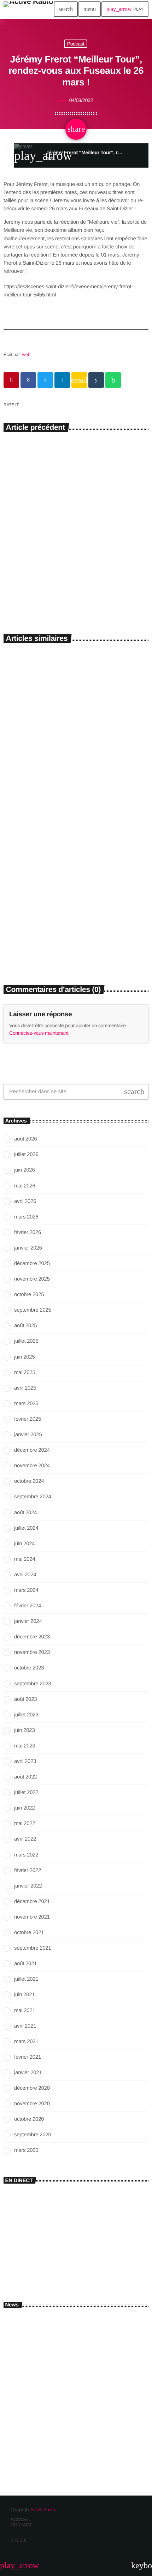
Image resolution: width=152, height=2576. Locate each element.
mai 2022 (25, 1823)
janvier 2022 (28, 1886)
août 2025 (25, 1326)
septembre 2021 (33, 1948)
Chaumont (21, 920)
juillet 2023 (26, 1715)
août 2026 (25, 1139)
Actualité (20, 545)
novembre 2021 (32, 1917)
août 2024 (25, 1513)
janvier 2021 (28, 2073)
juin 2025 (24, 1357)
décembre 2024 (32, 1450)
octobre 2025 (29, 1295)
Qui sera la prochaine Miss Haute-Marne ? (89, 2445)
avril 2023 (25, 1761)
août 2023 (25, 1699)
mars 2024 (26, 1590)
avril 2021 (25, 2026)
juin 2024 (24, 1544)
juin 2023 (24, 1730)
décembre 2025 (32, 1263)
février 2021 (28, 2057)
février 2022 (28, 1870)
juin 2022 (24, 1808)
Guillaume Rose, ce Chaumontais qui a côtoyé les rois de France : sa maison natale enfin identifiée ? (71, 940)
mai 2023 (25, 1746)
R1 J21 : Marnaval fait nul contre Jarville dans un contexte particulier (87, 2418)
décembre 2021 (32, 1901)
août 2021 (25, 1964)
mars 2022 (26, 1855)
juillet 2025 (26, 1341)
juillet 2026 (26, 1154)
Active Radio (43, 2509)
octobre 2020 (29, 2119)
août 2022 (25, 1777)
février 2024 (28, 1606)
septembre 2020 (33, 2135)
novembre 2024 (32, 1466)
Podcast (76, 44)
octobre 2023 (29, 1668)
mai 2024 (25, 1559)
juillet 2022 (26, 1792)
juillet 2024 (26, 1528)
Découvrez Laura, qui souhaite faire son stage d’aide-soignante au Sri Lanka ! (72, 567)
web (26, 354)
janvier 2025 (28, 1435)
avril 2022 (25, 1839)
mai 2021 (25, 2011)
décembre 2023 (32, 1637)
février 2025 (28, 1419)
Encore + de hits (36, 2260)
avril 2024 (25, 1575)
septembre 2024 (33, 1497)
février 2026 (28, 1232)
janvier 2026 (28, 1248)
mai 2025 (25, 1373)
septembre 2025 (33, 1310)
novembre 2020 (32, 2104)
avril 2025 (25, 1388)
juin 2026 (24, 1170)
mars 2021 (26, 2042)
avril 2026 (25, 1201)
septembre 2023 (33, 1684)
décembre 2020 (32, 2088)
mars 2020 (26, 2150)
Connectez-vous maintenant (39, 1033)
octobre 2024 (29, 1481)
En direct (20, 2248)
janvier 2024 (28, 1621)
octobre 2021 (29, 1933)
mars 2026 (26, 1217)
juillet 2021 (26, 1979)
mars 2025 (26, 1404)
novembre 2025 (32, 1279)
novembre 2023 (32, 1652)
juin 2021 (24, 1995)
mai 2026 (25, 1186)
